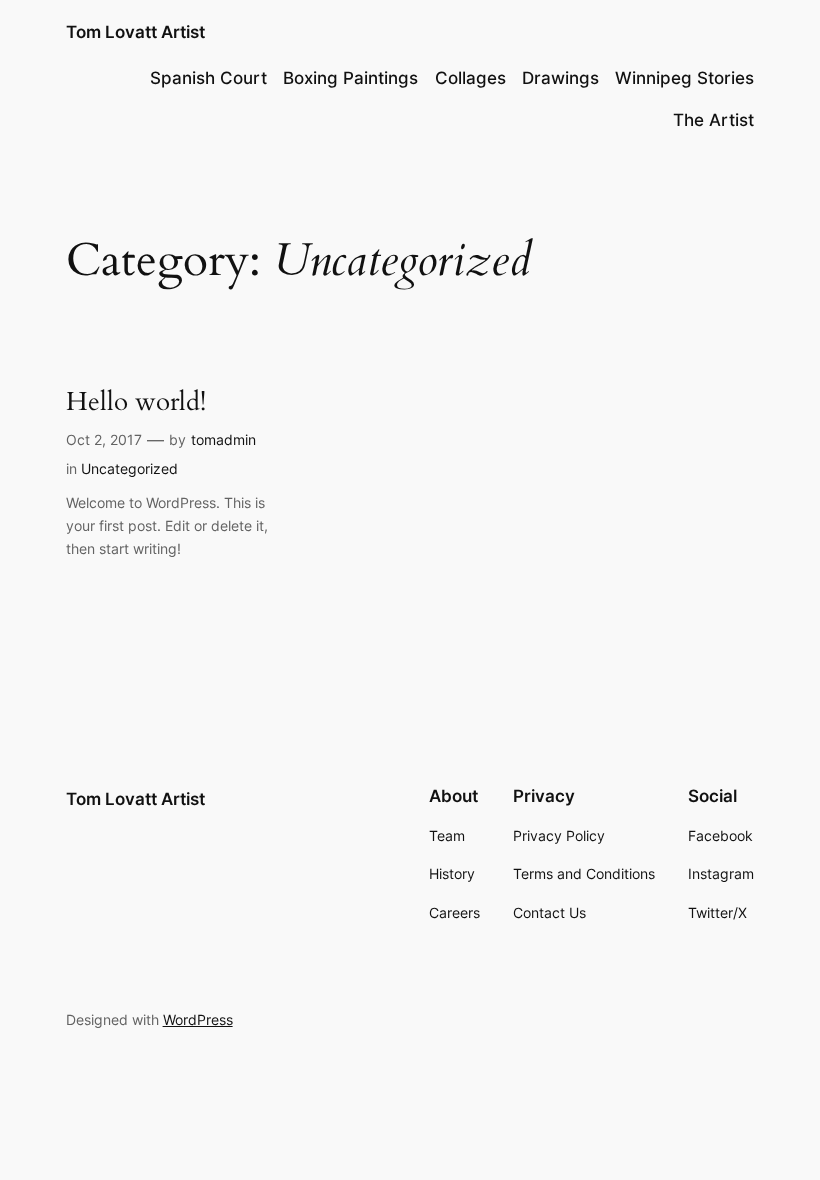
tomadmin (223, 439)
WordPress (198, 1019)
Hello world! (136, 401)
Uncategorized (129, 468)
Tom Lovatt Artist (135, 32)
